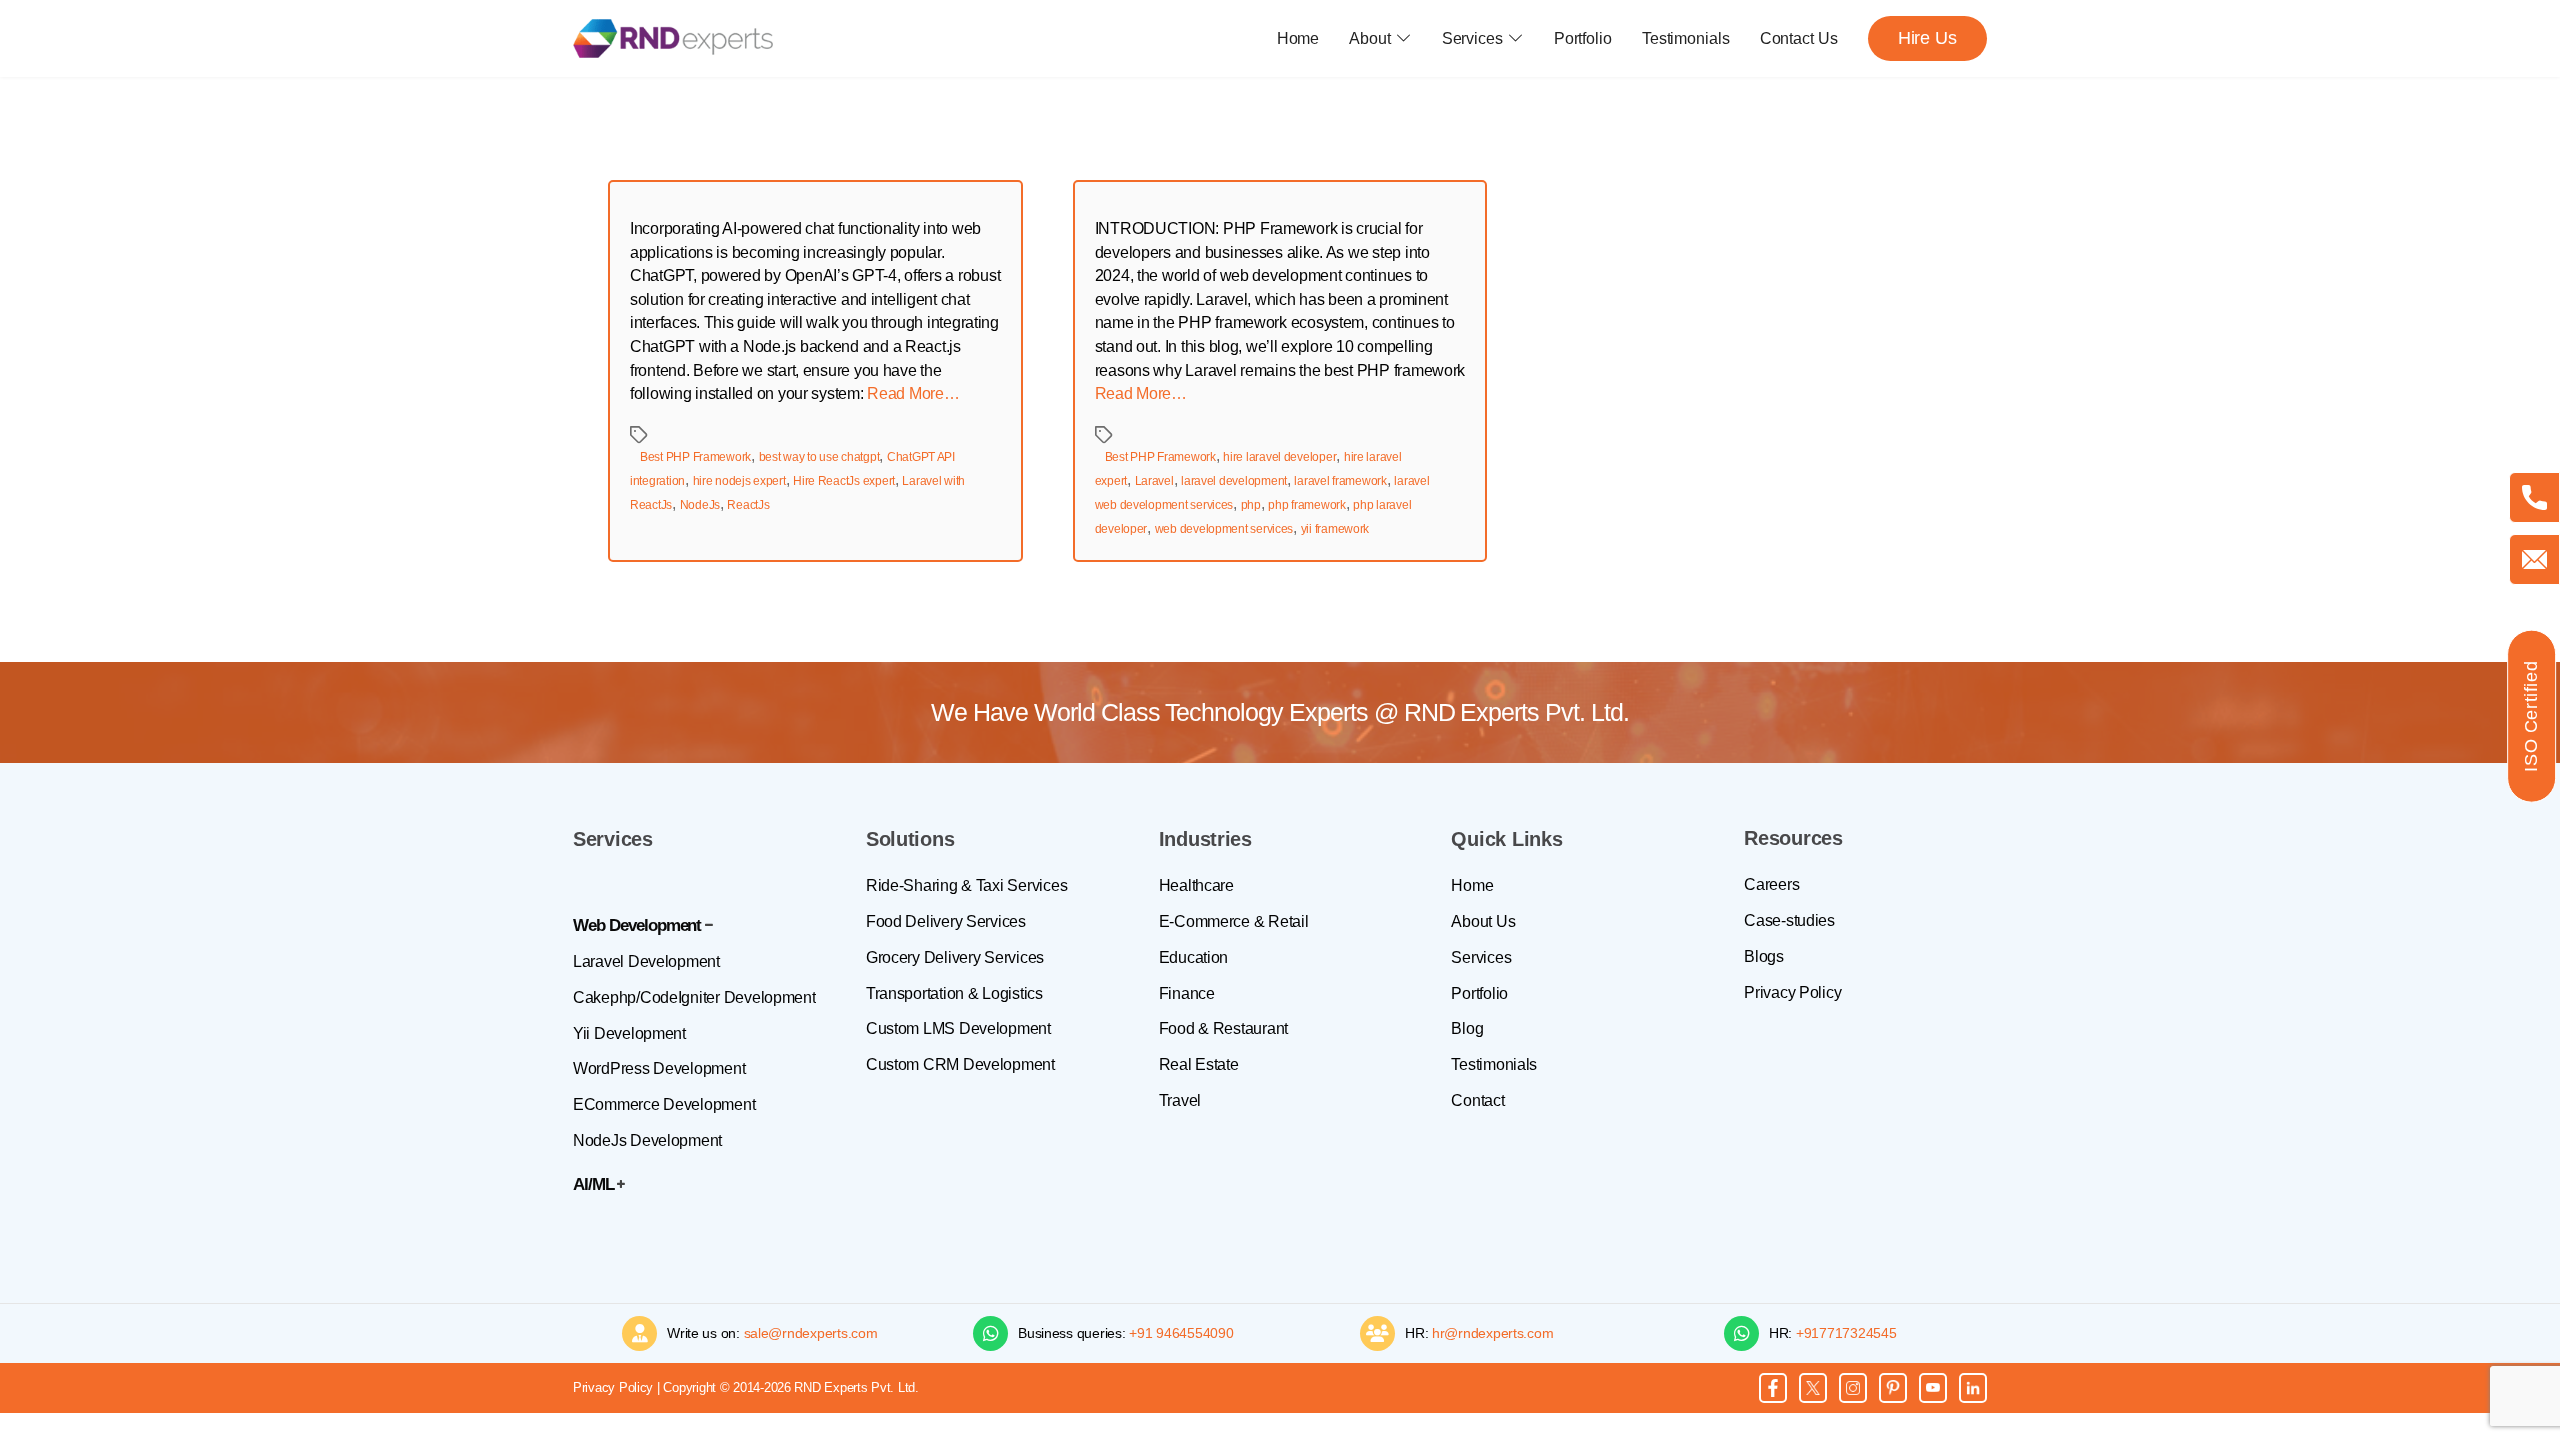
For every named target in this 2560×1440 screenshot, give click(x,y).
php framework (1307, 505)
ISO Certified (2531, 716)
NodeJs (700, 505)
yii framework (1335, 529)
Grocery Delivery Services (955, 957)
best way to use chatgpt (819, 457)
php (1251, 505)
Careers (1771, 884)
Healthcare (1196, 885)
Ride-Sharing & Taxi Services (966, 885)
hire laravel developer (1279, 457)
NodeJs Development (647, 1140)
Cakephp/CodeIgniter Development (694, 997)
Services (1472, 38)
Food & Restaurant (1223, 1028)
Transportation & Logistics (954, 993)
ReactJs (748, 505)
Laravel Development (646, 961)
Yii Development (629, 1033)
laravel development (1234, 481)
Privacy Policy (1792, 992)
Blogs (1764, 956)
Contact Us (1799, 38)
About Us (1483, 921)
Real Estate (1199, 1064)
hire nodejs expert (739, 481)
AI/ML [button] (593, 1184)
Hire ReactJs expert (844, 481)
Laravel (1154, 481)
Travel (1180, 1100)
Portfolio (1583, 38)
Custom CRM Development (960, 1064)
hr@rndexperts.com (1492, 1333)
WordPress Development (659, 1068)
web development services (1224, 529)
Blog (1467, 1028)
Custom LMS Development (958, 1028)
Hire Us (1927, 38)
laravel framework (1340, 481)
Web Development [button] (637, 925)
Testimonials (1686, 38)
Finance (1187, 993)
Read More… (913, 393)
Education (1194, 957)
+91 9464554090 (1181, 1333)
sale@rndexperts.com (811, 1333)
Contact (1477, 1100)
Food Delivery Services (946, 921)
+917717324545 (1846, 1333)
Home (1298, 38)
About (1370, 38)
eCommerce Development (664, 1104)
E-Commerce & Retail (1234, 921)
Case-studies (1789, 920)
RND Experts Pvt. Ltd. (1516, 712)
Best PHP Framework (695, 457)
